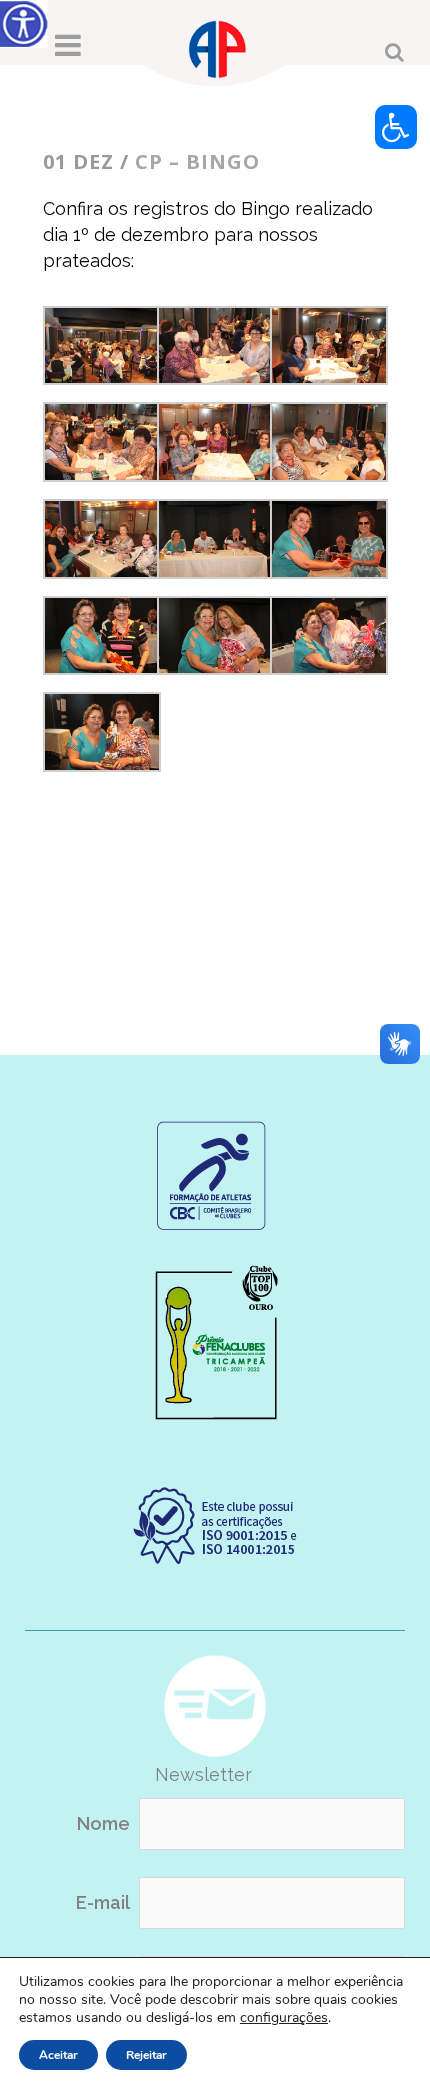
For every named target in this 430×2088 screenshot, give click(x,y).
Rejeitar (146, 2055)
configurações (284, 2018)
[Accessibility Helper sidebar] (24, 24)
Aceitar (58, 2055)
